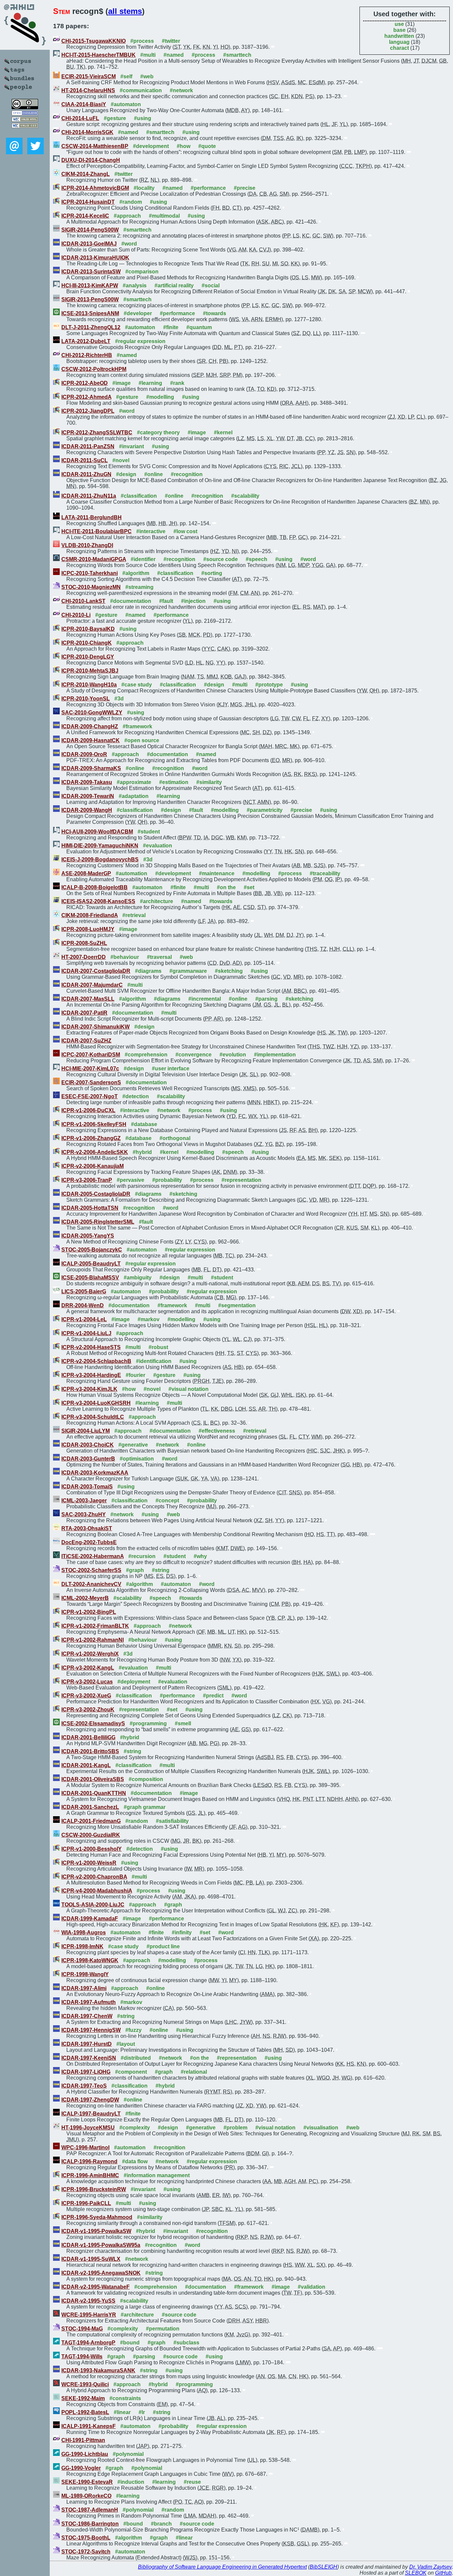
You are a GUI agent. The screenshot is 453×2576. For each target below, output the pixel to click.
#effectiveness (217, 1431)
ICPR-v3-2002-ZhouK (88, 1710)
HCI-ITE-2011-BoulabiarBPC (97, 531)
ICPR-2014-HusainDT (88, 202)
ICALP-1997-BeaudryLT (91, 2114)
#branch (161, 2524)
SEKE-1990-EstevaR (87, 2482)
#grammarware (188, 971)
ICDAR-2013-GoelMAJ (89, 244)
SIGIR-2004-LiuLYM (86, 1431)
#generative (133, 1445)
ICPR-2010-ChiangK (87, 643)
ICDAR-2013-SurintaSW (91, 272)
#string (161, 1570)
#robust (158, 1347)
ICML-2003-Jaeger (84, 1501)
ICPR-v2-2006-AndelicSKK (95, 1152)
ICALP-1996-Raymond (89, 2161)
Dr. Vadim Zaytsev (430, 2567)
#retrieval (134, 915)
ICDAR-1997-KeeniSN (89, 2058)
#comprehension (146, 1055)
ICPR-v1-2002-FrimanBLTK (95, 1626)
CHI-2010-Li (76, 615)
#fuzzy (133, 2030)
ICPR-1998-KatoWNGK (90, 1960)
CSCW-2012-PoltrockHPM (94, 369)
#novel (121, 460)
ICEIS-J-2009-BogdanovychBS (100, 859)
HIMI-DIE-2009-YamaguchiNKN (100, 846)
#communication (141, 90)
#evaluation (158, 846)
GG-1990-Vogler (81, 2468)
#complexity (135, 2128)
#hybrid (142, 1152)
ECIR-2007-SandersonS (91, 1082)
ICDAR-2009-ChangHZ (90, 726)
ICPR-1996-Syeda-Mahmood (97, 2217)
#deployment (134, 1682)
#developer (138, 313)
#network (181, 90)
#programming (148, 1723)
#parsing (266, 999)
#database (144, 1124)
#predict (213, 1696)
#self (126, 76)
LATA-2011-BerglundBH (92, 517)
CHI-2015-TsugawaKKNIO (94, 41)
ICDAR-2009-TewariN (88, 796)
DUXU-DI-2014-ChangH (91, 160)
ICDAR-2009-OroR (84, 754)
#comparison (142, 272)
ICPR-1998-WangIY (85, 1974)
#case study (137, 685)
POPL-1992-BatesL (85, 2412)
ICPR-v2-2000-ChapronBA (94, 1877)
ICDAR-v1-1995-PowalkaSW (96, 2231)
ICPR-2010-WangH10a (89, 685)
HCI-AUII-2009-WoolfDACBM (97, 832)
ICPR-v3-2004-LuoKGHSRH (96, 1403)
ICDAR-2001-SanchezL (90, 1807)
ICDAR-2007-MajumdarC (92, 985)
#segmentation (237, 1305)
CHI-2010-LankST (83, 601)
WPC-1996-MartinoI (85, 2147)
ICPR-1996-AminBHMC (90, 2175)
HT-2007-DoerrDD (84, 957)
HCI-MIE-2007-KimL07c (90, 1069)
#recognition (187, 474)
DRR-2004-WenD (83, 1305)
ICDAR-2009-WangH (87, 810)
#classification (139, 496)
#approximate (134, 782)
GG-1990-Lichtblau (85, 2454)
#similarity (209, 782)
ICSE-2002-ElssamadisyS (93, 1723)
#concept (167, 1501)
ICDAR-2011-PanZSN (88, 446)
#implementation (275, 1055)
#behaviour (125, 957)
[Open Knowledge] (25, 114)
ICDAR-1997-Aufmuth (89, 2002)
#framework (137, 726)
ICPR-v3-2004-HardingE (91, 1375)
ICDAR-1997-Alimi (84, 1988)
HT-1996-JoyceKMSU (88, 2128)
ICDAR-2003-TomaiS (87, 1487)
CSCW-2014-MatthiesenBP (95, 146)
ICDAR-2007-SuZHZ (86, 1041)
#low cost (185, 531)
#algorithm (136, 573)
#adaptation (134, 796)
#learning (150, 383)
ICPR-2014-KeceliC (85, 216)
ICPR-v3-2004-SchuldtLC (93, 1417)
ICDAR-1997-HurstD (87, 2044)
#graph (135, 1570)
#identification (154, 1361)
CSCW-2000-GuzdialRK (91, 1835)
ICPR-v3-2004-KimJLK (89, 1389)
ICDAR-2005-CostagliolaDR (96, 1194)
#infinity (182, 1932)
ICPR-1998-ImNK (82, 1946)
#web (147, 76)
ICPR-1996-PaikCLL (86, 2203)
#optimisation (137, 1459)
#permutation (163, 2329)
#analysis (135, 286)
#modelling (160, 397)
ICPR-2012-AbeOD (85, 383)
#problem (235, 2128)
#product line (163, 1946)
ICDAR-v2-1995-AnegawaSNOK (101, 2273)
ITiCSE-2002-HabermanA (93, 1556)
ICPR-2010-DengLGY (88, 657)
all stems (125, 11)
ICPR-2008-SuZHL (84, 943)
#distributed (136, 2058)
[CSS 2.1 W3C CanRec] (25, 133)
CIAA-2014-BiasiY (84, 104)
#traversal (159, 957)
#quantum (199, 327)
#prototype (269, 685)
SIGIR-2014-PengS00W (90, 230)
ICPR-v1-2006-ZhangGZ (91, 1138)
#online (154, 474)
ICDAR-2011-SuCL (85, 460)
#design (126, 474)
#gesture (115, 118)
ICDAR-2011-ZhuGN (86, 474)
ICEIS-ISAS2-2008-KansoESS (98, 901)
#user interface (171, 1069)
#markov (149, 1319)
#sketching (229, 971)
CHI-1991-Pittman (83, 2440)
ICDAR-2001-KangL (86, 1765)
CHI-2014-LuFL (80, 118)
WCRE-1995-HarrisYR (89, 2315)
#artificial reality (174, 286)
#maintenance (217, 873)
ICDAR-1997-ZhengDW (90, 2100)
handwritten (399, 36)
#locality (144, 188)
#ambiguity (138, 1278)
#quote (207, 146)
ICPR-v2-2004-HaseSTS (91, 1347)
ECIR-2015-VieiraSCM (89, 76)
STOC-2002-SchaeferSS (91, 1570)
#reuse (192, 2482)
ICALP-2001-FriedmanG (91, 1821)
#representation (241, 1180)
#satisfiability (172, 1821)
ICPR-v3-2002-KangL (88, 1668)
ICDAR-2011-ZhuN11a (89, 496)
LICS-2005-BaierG (84, 1291)
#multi (148, 55)
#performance (208, 188)
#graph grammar (145, 1807)
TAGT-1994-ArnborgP (88, 2343)
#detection (136, 1096)
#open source (142, 740)
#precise (245, 188)
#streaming (139, 587)
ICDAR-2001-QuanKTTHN (94, 1793)
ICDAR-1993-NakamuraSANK (98, 2370)
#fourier (135, 1375)
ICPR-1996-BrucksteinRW (94, 2189)
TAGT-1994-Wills (82, 2357)
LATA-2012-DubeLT (86, 341)
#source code (221, 559)
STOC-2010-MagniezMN (91, 587)
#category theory (158, 432)
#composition (146, 1779)
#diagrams (148, 971)
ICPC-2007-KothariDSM (91, 1055)
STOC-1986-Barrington (90, 2524)
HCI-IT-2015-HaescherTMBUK (98, 55)
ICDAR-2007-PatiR (84, 1013)
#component (131, 2072)
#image (122, 383)
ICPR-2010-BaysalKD (88, 629)
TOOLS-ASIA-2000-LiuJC (93, 1905)
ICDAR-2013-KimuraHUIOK (95, 258)
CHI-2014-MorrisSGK (87, 132)
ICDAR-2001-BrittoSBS (90, 1751)
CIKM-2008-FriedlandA (90, 915)
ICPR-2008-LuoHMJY (88, 929)
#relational (194, 2072)
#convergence (194, 1055)
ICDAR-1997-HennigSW (91, 2030)
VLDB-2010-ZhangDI (87, 545)
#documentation (131, 601)
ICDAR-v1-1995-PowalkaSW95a (101, 2245)
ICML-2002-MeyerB (85, 1598)
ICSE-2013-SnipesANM (90, 313)
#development (151, 146)
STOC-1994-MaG (82, 2329)
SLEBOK (416, 2573)
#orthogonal (175, 1138)
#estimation (174, 782)
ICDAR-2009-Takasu (87, 782)
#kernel (223, 432)
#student (149, 832)
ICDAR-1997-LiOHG (86, 2072)
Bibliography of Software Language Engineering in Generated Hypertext (222, 2567)
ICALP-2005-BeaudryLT (91, 1264)
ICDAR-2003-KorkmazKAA (95, 1473)
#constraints (125, 2398)
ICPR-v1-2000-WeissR (89, 1863)
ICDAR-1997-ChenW (87, 2016)
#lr (142, 2412)
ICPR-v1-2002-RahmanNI (93, 1640)
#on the (226, 887)
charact (399, 48)
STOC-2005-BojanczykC (92, 1250)
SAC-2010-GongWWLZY (92, 713)
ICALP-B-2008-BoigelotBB (95, 887)
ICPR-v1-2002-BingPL (89, 1612)
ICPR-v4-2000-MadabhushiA (97, 1891)
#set (249, 887)
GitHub (443, 2573)
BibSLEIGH (324, 2567)
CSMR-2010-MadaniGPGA (94, 559)
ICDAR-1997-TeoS (84, 2086)
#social (211, 286)
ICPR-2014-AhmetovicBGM (95, 188)
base (399, 30)
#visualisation (321, 2128)
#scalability (245, 496)
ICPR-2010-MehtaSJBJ (90, 671)
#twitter (171, 41)
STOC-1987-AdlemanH (90, 2510)
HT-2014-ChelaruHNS (88, 90)
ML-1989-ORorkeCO (86, 2496)
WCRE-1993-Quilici (85, 2384)
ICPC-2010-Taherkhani (90, 573)
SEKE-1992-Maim (83, 2398)
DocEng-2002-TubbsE (89, 1542)
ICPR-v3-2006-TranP (87, 1180)
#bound (130, 2343)
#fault (166, 601)
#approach (127, 216)
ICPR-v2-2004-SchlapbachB (96, 1361)
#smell (183, 1723)
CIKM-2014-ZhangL (86, 174)
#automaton (126, 104)
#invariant (131, 446)
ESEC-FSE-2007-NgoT (90, 1096)
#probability (167, 1180)
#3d (119, 699)
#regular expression (140, 341)
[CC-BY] (25, 107)
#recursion (142, 1556)
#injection (193, 601)
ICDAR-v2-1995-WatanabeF (96, 2287)
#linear (122, 2412)
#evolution (233, 1055)
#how (184, 146)
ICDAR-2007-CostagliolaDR (96, 971)
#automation (131, 873)
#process (142, 41)
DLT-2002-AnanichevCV (91, 1584)
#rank (177, 383)
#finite (171, 327)
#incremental (205, 999)
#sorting (212, 573)
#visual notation (189, 1389)
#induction (131, 2482)
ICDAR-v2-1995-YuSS (88, 2301)
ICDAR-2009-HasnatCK (91, 740)
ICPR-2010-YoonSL (86, 699)
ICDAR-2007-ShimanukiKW (96, 1027)
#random (131, 202)
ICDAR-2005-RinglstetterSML (98, 1222)
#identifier (143, 559)
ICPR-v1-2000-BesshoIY (92, 1849)
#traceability (325, 873)
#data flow (135, 2161)
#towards (215, 313)
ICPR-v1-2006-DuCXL (88, 1110)
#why (200, 1556)
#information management (157, 2175)
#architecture (157, 901)
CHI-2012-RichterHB (87, 355)
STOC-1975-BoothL (86, 2538)
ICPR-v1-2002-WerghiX (90, 1654)
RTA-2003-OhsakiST (87, 1528)
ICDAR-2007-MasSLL (88, 999)
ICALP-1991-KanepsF (89, 2426)
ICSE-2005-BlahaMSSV (90, 1278)
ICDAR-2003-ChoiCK (88, 1445)
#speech (257, 559)
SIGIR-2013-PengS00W (90, 299)
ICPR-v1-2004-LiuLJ (86, 1333)
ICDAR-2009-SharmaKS (91, 768)
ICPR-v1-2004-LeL (84, 1319)
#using (143, 118)
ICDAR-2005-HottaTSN (90, 1208)
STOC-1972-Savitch (86, 2552)
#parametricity (265, 810)
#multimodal (164, 216)
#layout (126, 2044)
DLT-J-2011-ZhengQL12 (91, 327)
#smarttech (237, 55)
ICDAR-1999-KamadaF (90, 1919)
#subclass (186, 2343)
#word (129, 244)
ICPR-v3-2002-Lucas (87, 1682)
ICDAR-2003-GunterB (88, 1459)
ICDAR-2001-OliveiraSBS (93, 1779)
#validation (312, 2287)
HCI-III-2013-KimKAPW (90, 286)
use (399, 24)
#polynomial (128, 2454)
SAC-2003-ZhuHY (84, 1514)
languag (399, 42)
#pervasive (130, 1180)
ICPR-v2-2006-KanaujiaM (93, 1166)
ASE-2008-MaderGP (86, 873)
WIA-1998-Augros (84, 1932)
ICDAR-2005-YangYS (88, 1236)
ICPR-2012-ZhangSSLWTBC (97, 432)
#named (174, 55)
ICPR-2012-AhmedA (86, 397)
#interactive (151, 531)
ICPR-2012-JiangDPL (88, 411)
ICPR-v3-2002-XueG (86, 1696)
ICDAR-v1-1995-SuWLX (91, 2259)
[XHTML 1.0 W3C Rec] (25, 120)
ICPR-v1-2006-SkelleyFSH (94, 1124)
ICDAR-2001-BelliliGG (88, 1737)
